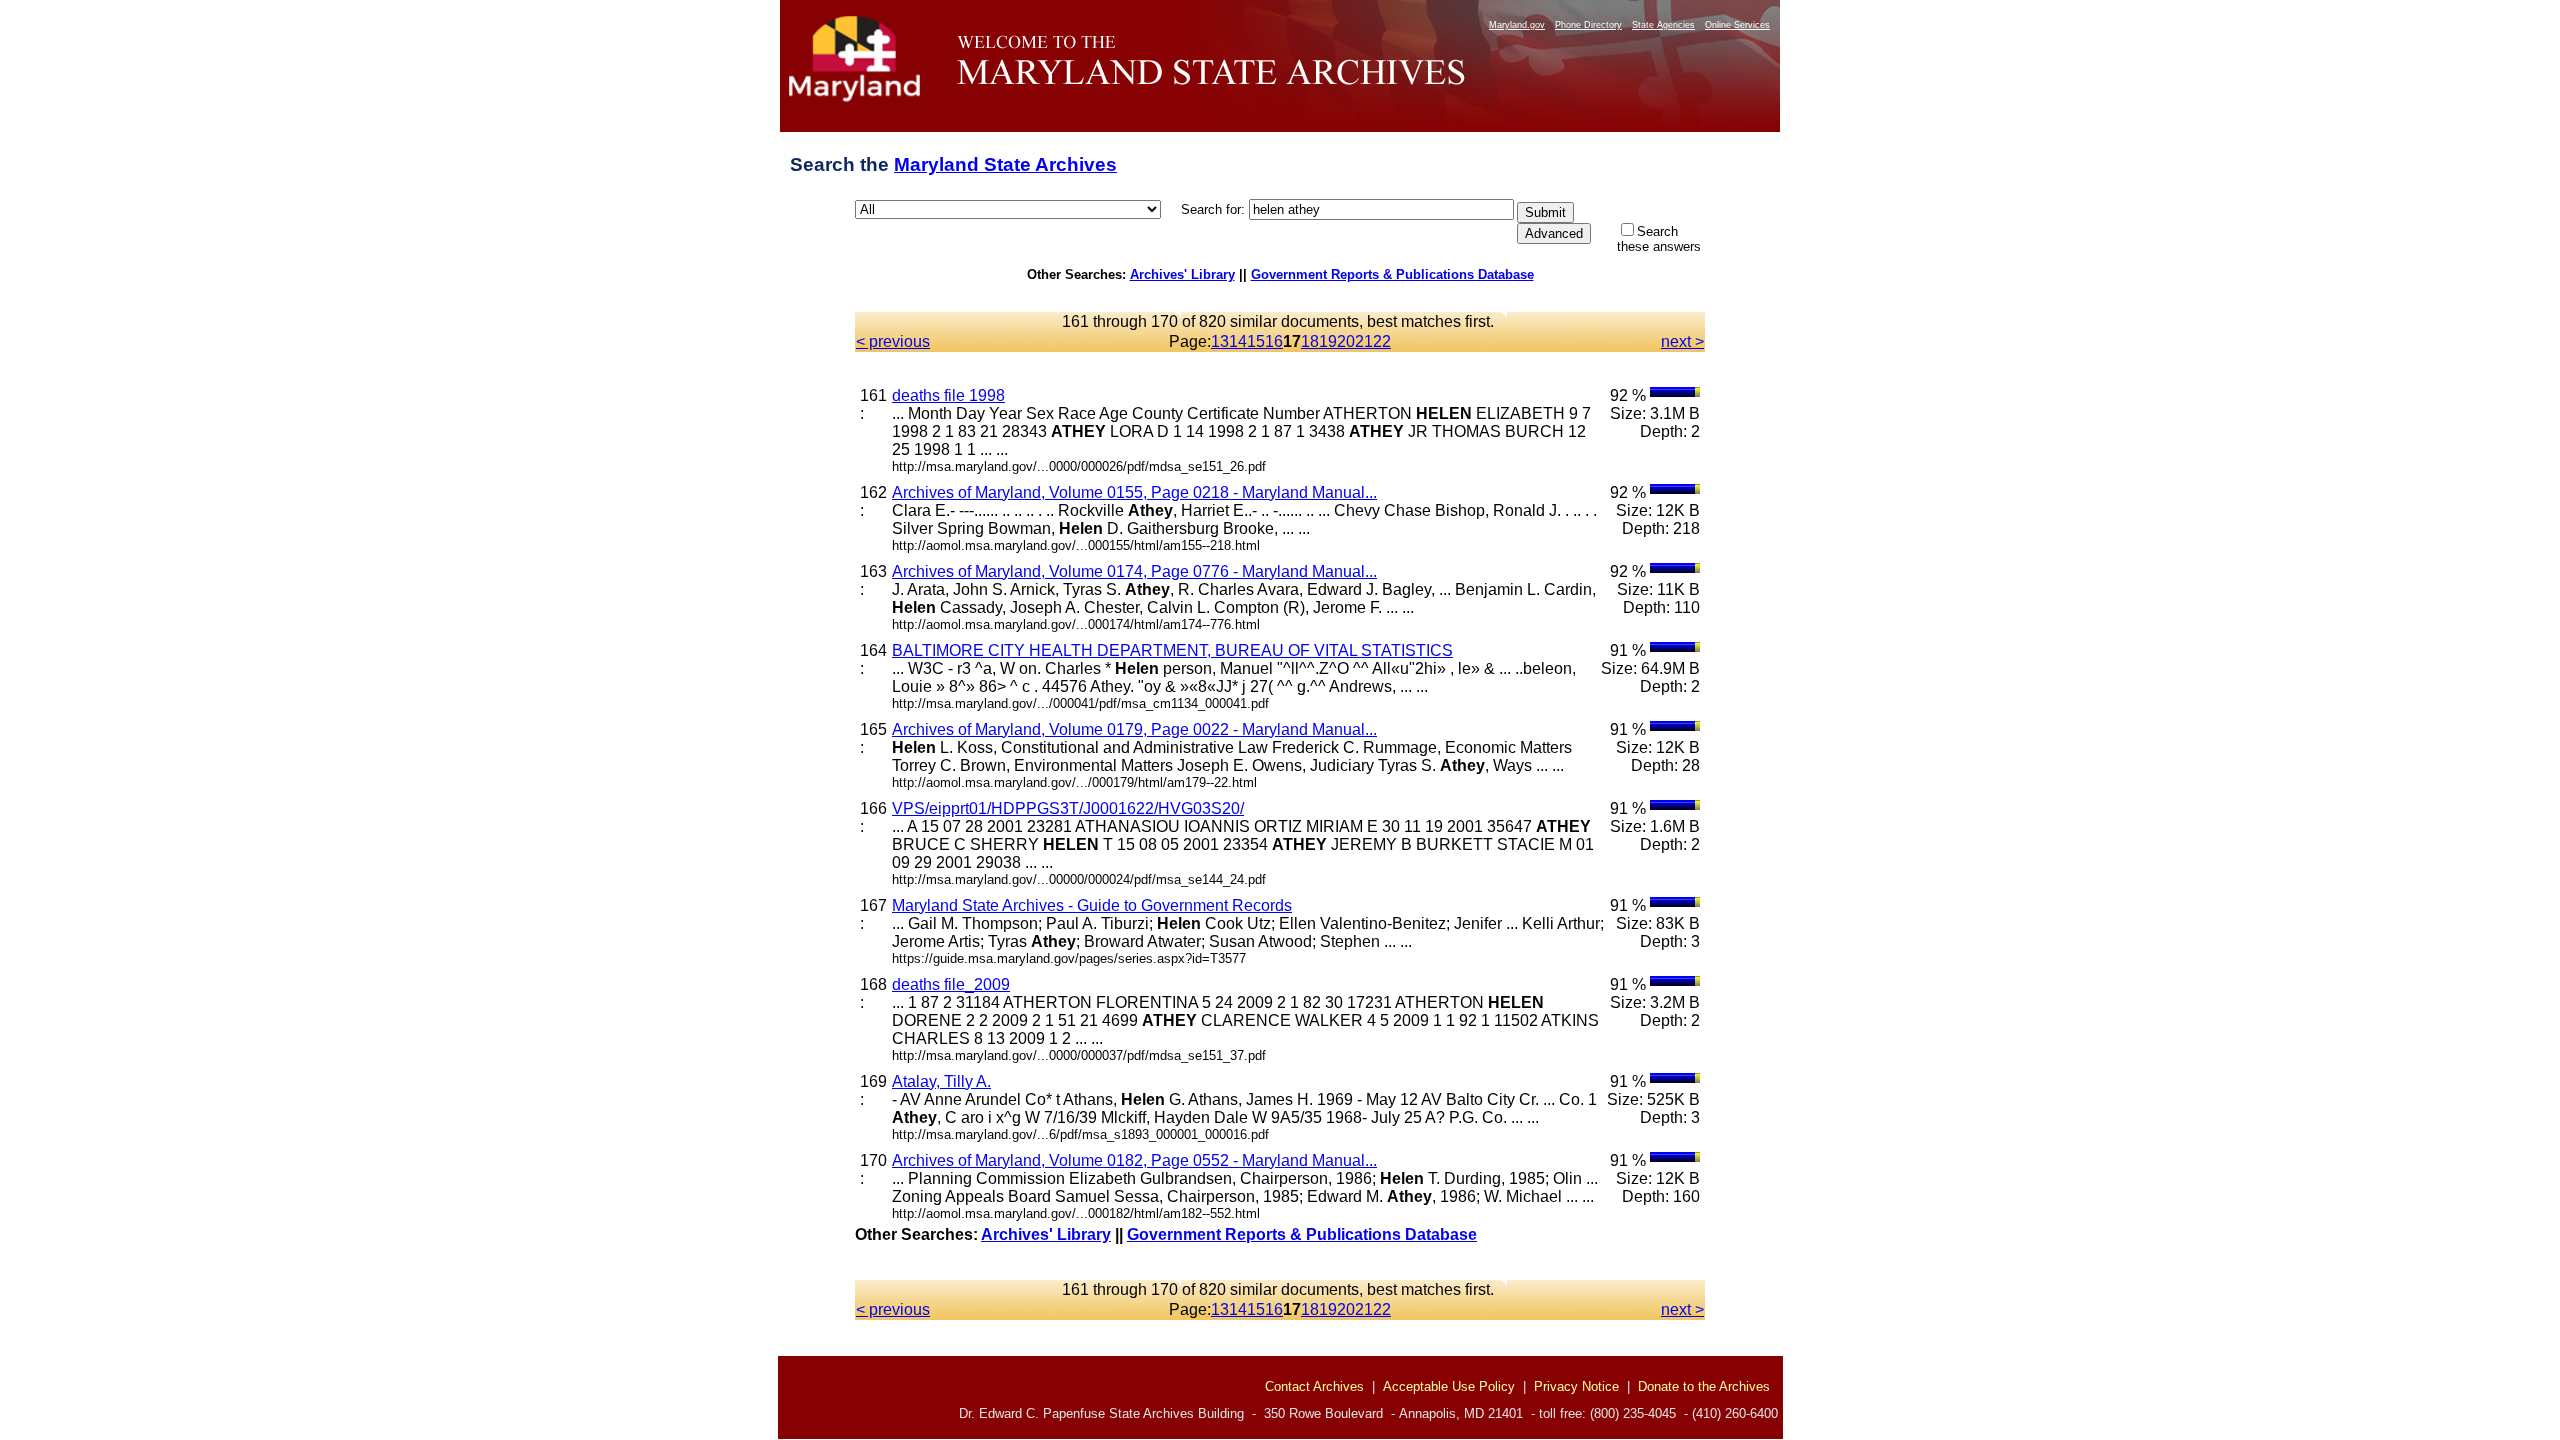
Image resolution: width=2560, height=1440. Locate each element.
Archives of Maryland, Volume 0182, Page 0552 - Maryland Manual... (1134, 1160)
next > (1682, 341)
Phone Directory (1588, 25)
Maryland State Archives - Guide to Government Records (1092, 905)
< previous (893, 341)
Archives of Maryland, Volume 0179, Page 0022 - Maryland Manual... (1134, 729)
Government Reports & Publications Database (1392, 274)
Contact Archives (1314, 1386)
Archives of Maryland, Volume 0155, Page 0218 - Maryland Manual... (1134, 492)
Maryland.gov (1517, 25)
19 (1328, 341)
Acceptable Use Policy (1449, 1386)
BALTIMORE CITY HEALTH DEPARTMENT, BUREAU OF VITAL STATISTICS (1172, 650)
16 (1274, 341)
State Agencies (1663, 25)
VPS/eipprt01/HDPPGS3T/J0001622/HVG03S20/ (1068, 808)
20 (1346, 341)
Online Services (1737, 25)
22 (1382, 341)
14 (1238, 341)
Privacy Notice (1576, 1386)
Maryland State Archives (1005, 164)
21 (1364, 341)
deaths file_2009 (951, 984)
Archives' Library (1182, 274)
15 (1256, 341)
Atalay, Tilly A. (941, 1081)
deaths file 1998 (948, 395)
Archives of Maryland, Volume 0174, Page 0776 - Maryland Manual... (1134, 571)
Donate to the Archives (1704, 1386)
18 (1310, 341)
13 (1220, 341)
